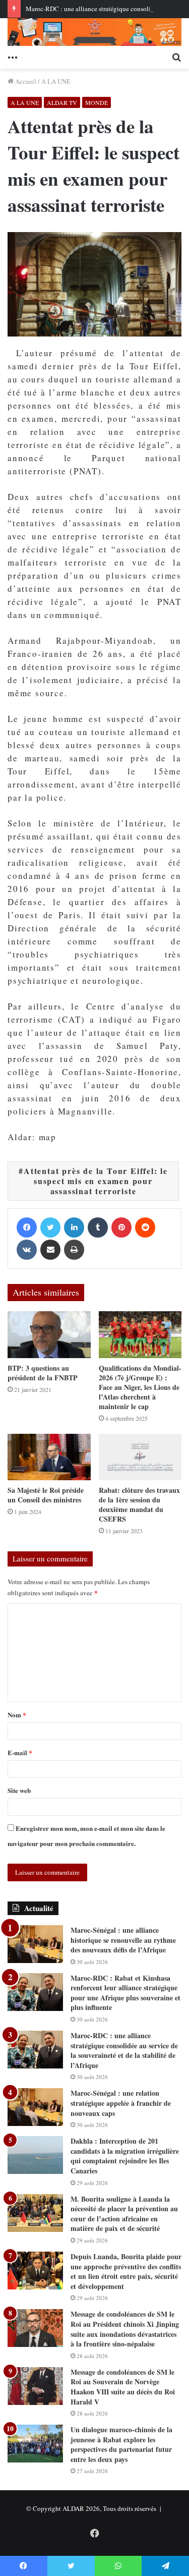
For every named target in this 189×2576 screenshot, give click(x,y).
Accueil (25, 81)
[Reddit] (145, 1227)
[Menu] (13, 56)
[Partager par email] (50, 1250)
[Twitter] (50, 1227)
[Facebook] (27, 1227)
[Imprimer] (74, 1250)
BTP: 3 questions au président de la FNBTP (43, 1373)
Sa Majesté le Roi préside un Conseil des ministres (46, 1495)
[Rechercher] (176, 56)
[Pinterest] (121, 1227)
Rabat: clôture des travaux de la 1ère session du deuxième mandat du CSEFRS (139, 1504)
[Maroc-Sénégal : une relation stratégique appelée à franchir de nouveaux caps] (35, 2107)
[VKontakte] (27, 1250)
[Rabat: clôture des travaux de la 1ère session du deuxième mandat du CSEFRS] (140, 1457)
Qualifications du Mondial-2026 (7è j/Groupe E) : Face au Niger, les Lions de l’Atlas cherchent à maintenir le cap (140, 1387)
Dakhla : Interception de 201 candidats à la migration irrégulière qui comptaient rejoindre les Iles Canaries (125, 2156)
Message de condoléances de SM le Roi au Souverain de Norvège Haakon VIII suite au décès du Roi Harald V (123, 2387)
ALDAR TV (62, 102)
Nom (17, 1715)
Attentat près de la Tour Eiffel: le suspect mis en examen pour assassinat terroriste (96, 1181)
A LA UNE (56, 81)
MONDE (97, 102)
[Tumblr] (98, 1227)
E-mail (20, 1752)
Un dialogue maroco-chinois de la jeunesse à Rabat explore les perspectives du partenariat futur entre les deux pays (121, 2444)
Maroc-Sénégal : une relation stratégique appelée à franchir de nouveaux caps (121, 2103)
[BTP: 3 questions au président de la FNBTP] (49, 1335)
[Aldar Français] (94, 32)
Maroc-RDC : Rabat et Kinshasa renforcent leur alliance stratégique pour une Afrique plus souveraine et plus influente (125, 1993)
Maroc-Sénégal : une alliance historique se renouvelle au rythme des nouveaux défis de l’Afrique (123, 1940)
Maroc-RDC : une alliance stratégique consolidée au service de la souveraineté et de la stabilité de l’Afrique (124, 2050)
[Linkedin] (74, 1227)
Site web (19, 1790)
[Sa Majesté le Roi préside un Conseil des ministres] (49, 1457)
